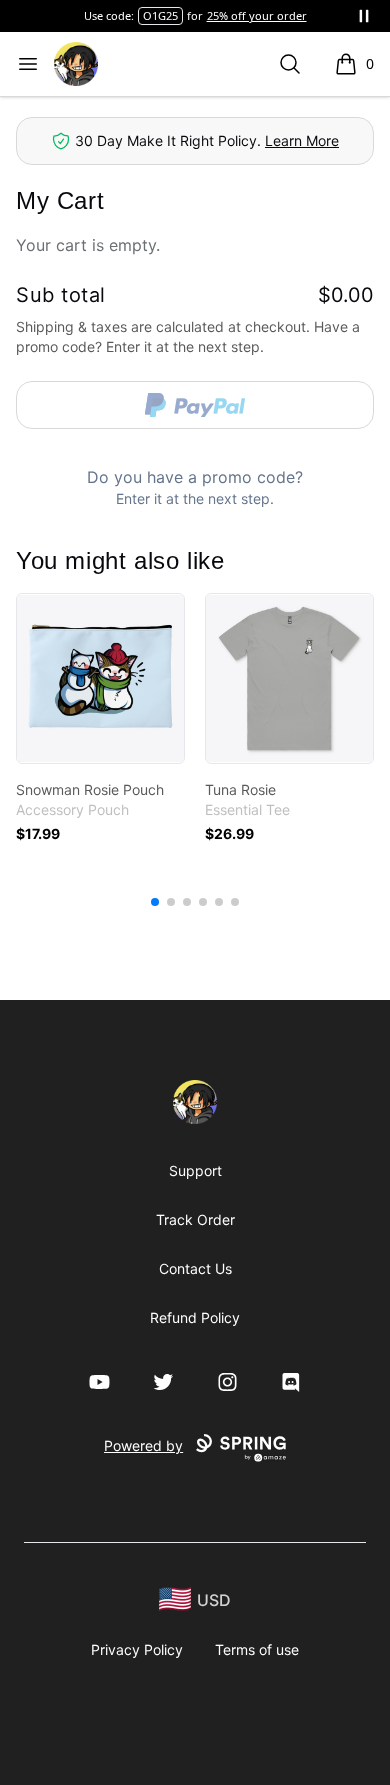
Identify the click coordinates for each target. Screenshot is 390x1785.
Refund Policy (195, 1317)
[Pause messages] (364, 16)
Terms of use (257, 1649)
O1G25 (160, 15)
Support (195, 1170)
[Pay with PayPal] (195, 405)
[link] (100, 678)
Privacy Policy (137, 1649)
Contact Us (195, 1268)
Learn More (302, 140)
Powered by (143, 1445)
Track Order (195, 1219)
